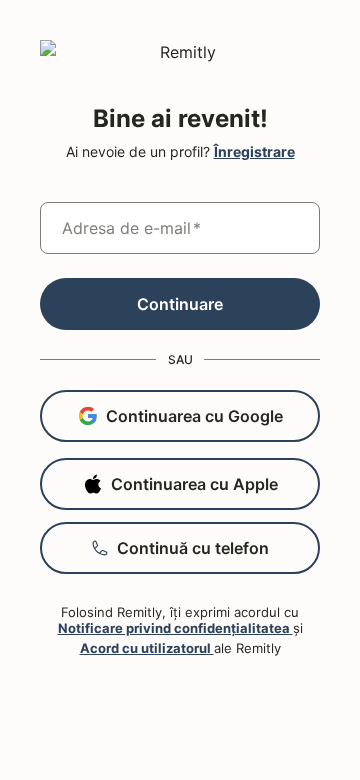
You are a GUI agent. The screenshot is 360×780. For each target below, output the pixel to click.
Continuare (180, 304)
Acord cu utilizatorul (147, 648)
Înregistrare (254, 151)
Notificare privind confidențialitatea (175, 628)
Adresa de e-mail (131, 228)
